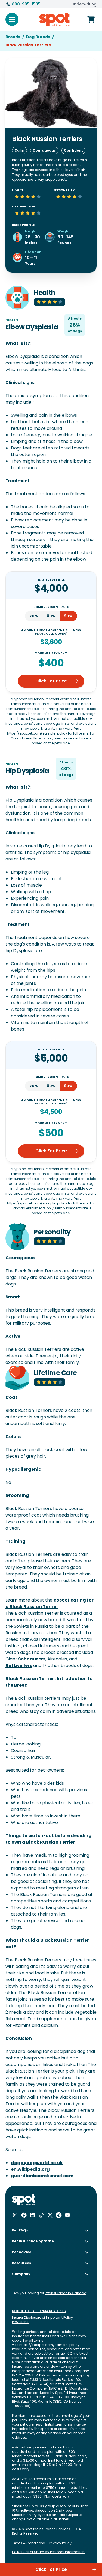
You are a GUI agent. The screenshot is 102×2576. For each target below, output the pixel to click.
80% (51, 616)
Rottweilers (19, 1666)
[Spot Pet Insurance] (24, 2200)
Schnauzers (32, 1659)
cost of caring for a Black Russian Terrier (50, 1603)
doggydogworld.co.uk (37, 2163)
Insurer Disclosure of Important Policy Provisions (42, 2320)
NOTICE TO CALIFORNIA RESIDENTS (39, 2311)
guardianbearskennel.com (42, 2176)
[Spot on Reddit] (59, 2215)
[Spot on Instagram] (15, 2215)
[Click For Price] (91, 19)
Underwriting (84, 4)
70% (34, 616)
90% (68, 616)
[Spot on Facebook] (24, 2215)
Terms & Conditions (28, 2543)
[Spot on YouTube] (67, 2215)
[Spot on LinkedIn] (33, 2215)
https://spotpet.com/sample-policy (49, 2345)
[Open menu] (12, 19)
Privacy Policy (60, 2543)
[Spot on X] (50, 2215)
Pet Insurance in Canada (66, 2293)
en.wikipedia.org (30, 2169)
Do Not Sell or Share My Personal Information (48, 2552)
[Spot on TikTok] (41, 2215)
